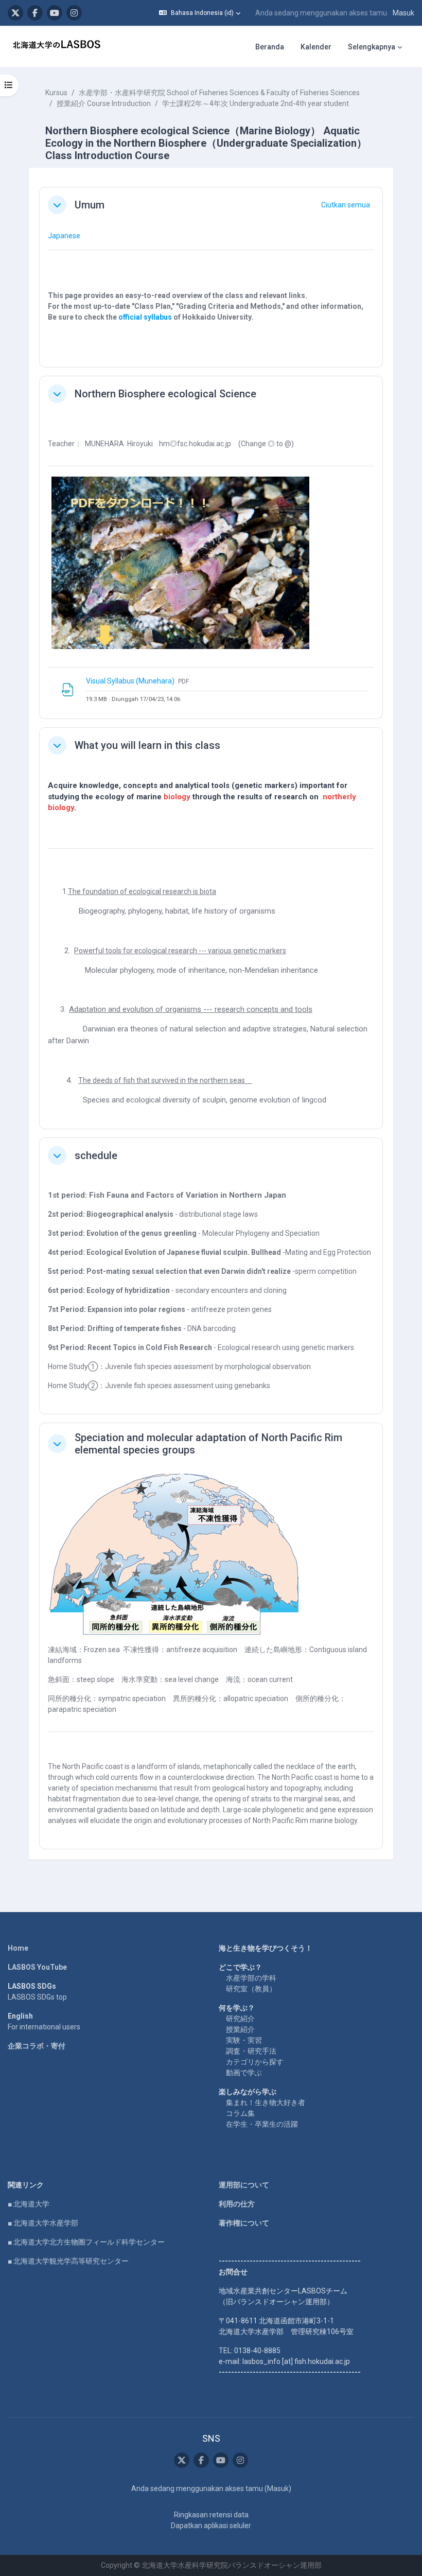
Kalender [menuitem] (316, 47)
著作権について (244, 2223)
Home (18, 1948)
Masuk (403, 13)
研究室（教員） (251, 1989)
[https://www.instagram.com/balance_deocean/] (74, 13)
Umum (90, 205)
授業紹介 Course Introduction (104, 103)
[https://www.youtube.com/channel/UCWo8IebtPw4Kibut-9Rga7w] (55, 13)
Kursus (56, 93)
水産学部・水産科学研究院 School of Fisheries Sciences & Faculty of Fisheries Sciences (219, 93)
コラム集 (240, 2113)
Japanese (64, 236)
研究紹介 (240, 2019)
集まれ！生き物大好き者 (266, 2102)
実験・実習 (244, 2040)
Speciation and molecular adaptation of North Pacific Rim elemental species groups (208, 1444)
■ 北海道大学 (29, 2204)
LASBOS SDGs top (37, 1997)
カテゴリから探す (255, 2062)
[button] (200, 13)
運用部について (244, 2185)
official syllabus (145, 317)
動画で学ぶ (244, 2073)
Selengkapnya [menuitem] (372, 47)
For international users (44, 2027)
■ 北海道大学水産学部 (43, 2223)
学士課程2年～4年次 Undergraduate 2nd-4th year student (256, 103)
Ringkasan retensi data (211, 2515)
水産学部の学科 (251, 1978)
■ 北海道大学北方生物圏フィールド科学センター (86, 2242)
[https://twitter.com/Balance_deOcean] (15, 13)
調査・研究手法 (251, 2051)
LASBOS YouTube (37, 1967)
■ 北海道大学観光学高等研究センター (68, 2261)
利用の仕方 (237, 2204)
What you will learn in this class (147, 745)
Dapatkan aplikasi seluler (211, 2526)
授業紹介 (240, 2029)
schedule (96, 1155)
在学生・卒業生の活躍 (262, 2124)
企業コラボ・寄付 (37, 2046)
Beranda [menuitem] (270, 47)
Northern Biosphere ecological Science (165, 394)
